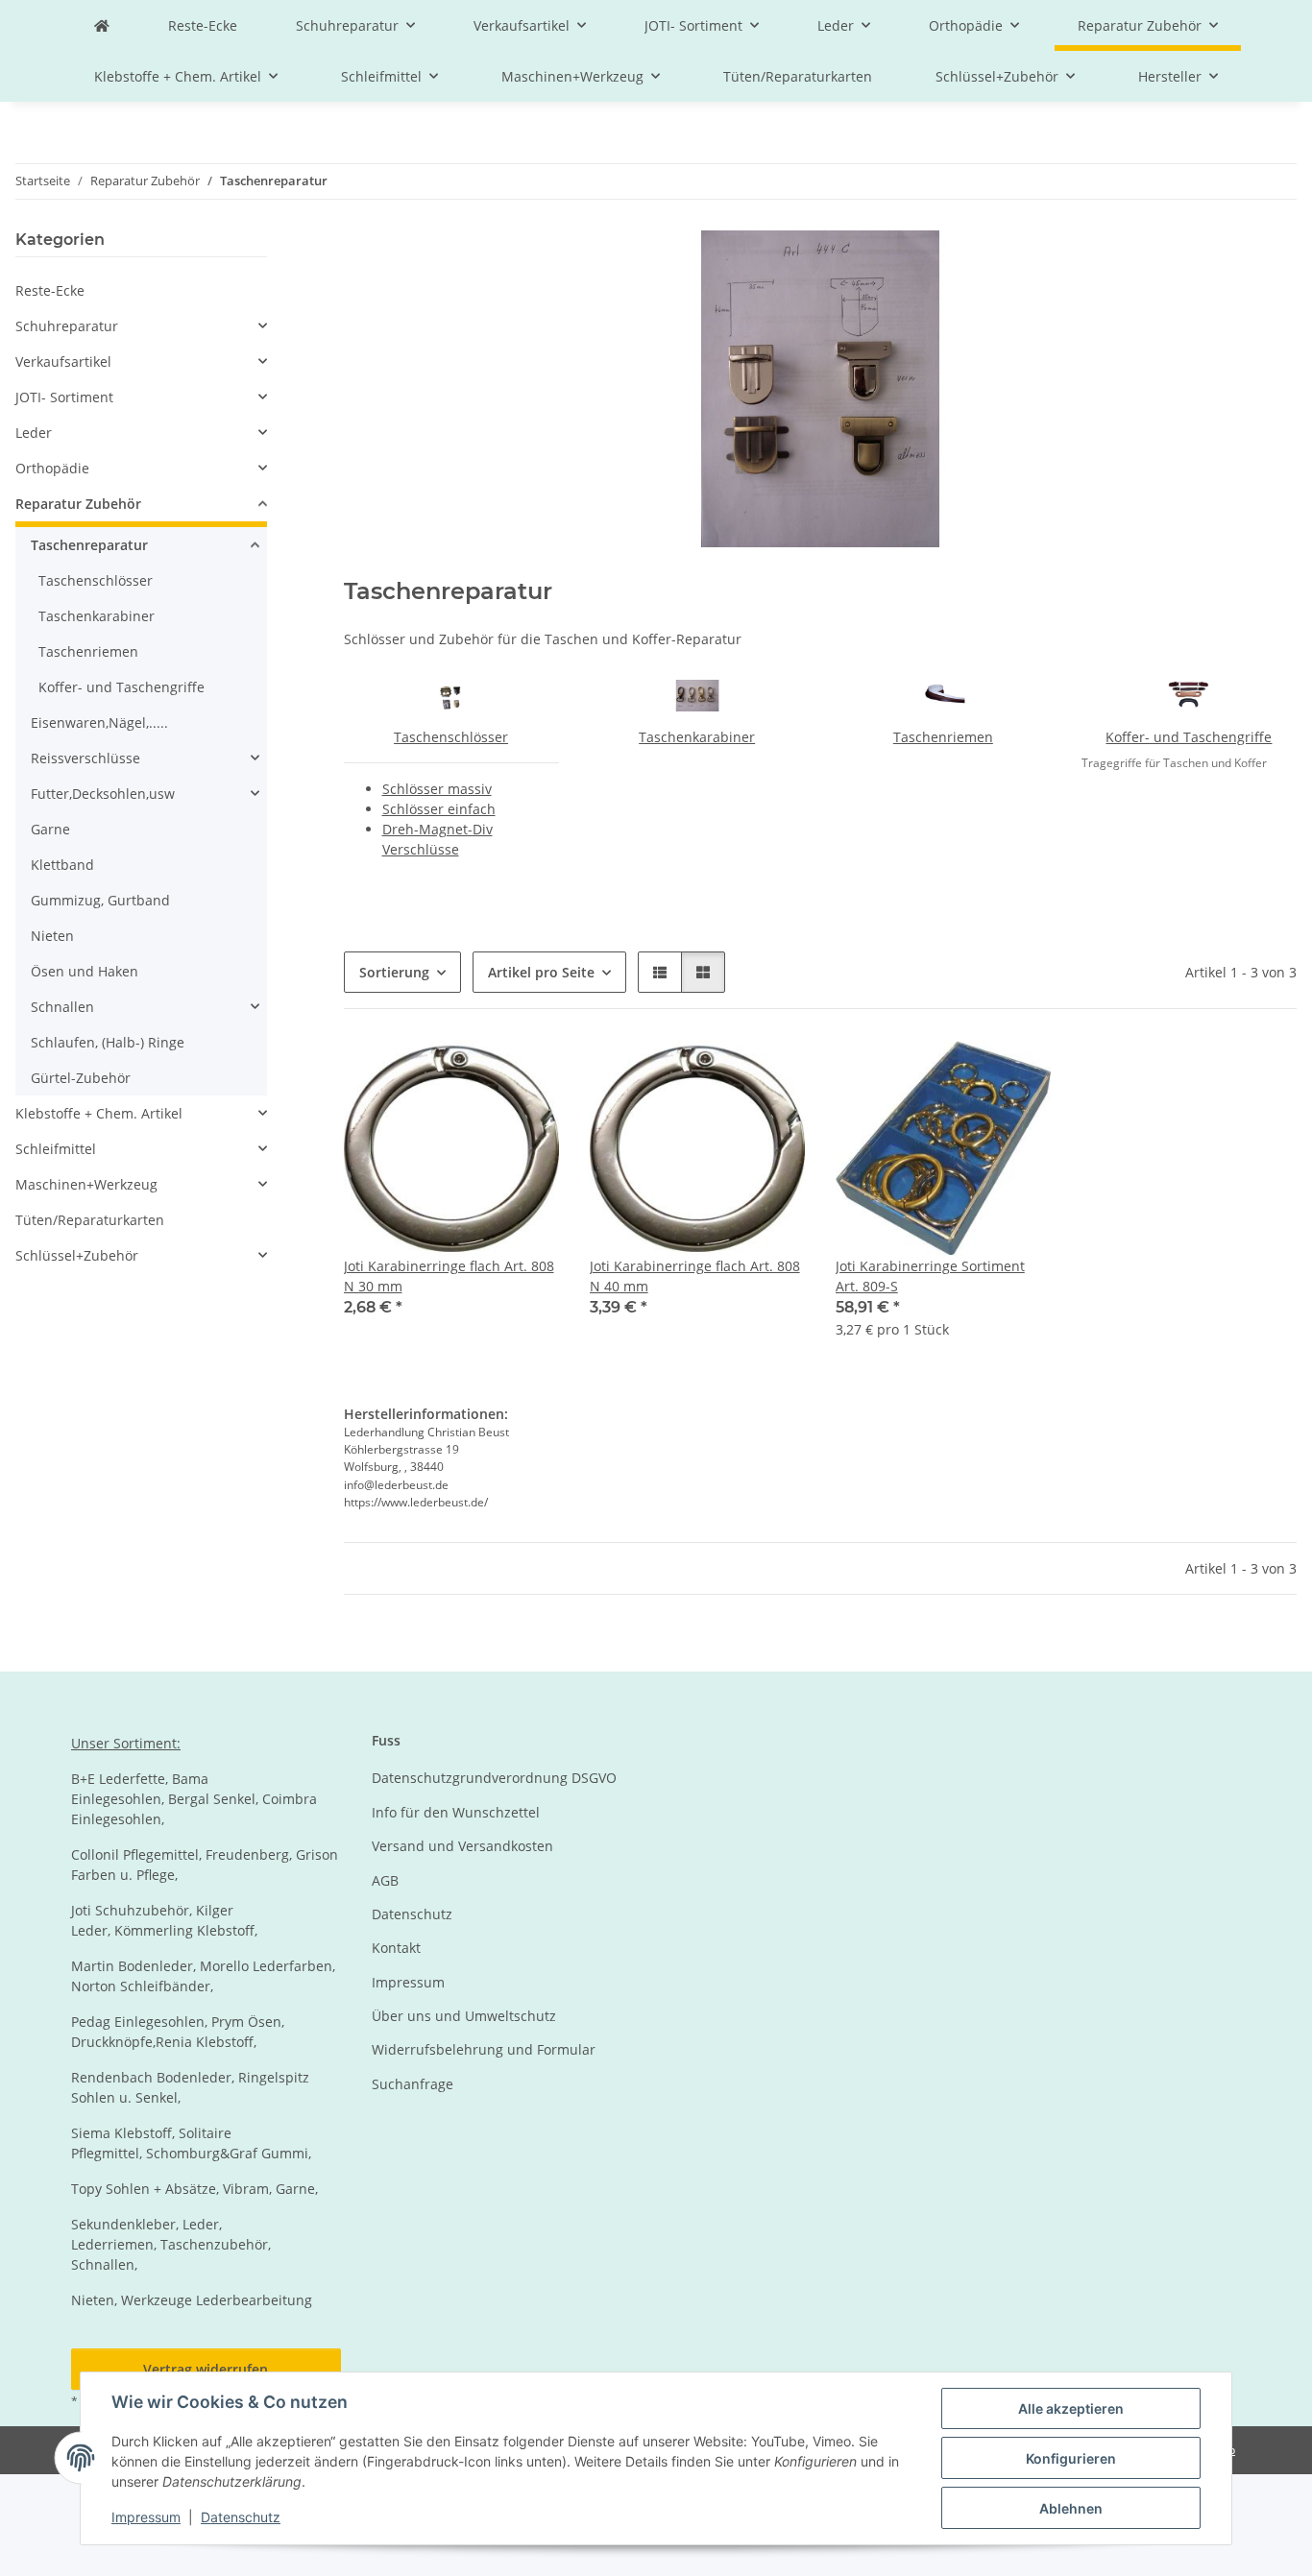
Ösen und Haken (85, 971)
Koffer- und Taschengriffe (1189, 737)
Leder (34, 433)
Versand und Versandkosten (462, 1846)
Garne (50, 829)
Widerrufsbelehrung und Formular (484, 2049)
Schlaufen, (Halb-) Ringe (108, 1042)
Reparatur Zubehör (78, 504)
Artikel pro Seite (541, 972)
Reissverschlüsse (85, 758)
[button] (660, 972)
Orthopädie (52, 468)
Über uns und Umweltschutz (464, 2016)
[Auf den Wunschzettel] (526, 1072)
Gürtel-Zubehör (81, 1078)
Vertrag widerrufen (206, 2369)
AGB (385, 1880)
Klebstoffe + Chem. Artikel (99, 1113)
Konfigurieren (1071, 2458)
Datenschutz (241, 2517)
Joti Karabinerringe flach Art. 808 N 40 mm (695, 1276)
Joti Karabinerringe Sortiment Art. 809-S (930, 1276)
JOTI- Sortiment (64, 397)
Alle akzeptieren (1071, 2408)
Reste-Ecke (50, 290)
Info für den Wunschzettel (456, 1812)
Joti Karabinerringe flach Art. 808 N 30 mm (449, 1276)
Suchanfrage (413, 2084)
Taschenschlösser (451, 737)
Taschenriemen (943, 737)
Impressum (146, 2517)
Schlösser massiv (437, 789)
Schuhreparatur (67, 326)
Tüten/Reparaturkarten (90, 1220)
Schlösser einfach (439, 809)
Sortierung (394, 972)
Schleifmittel (56, 1149)
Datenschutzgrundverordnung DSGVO (494, 1778)
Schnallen (62, 1007)
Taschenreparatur (89, 545)
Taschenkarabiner (697, 737)
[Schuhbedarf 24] (102, 25)
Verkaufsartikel (63, 361)
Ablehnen (1071, 2508)
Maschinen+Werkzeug (86, 1184)
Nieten (52, 936)
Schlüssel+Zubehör (77, 1255)
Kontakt (396, 1948)
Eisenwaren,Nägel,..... (99, 722)
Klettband (62, 865)
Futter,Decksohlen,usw (103, 794)
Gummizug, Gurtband (100, 900)
